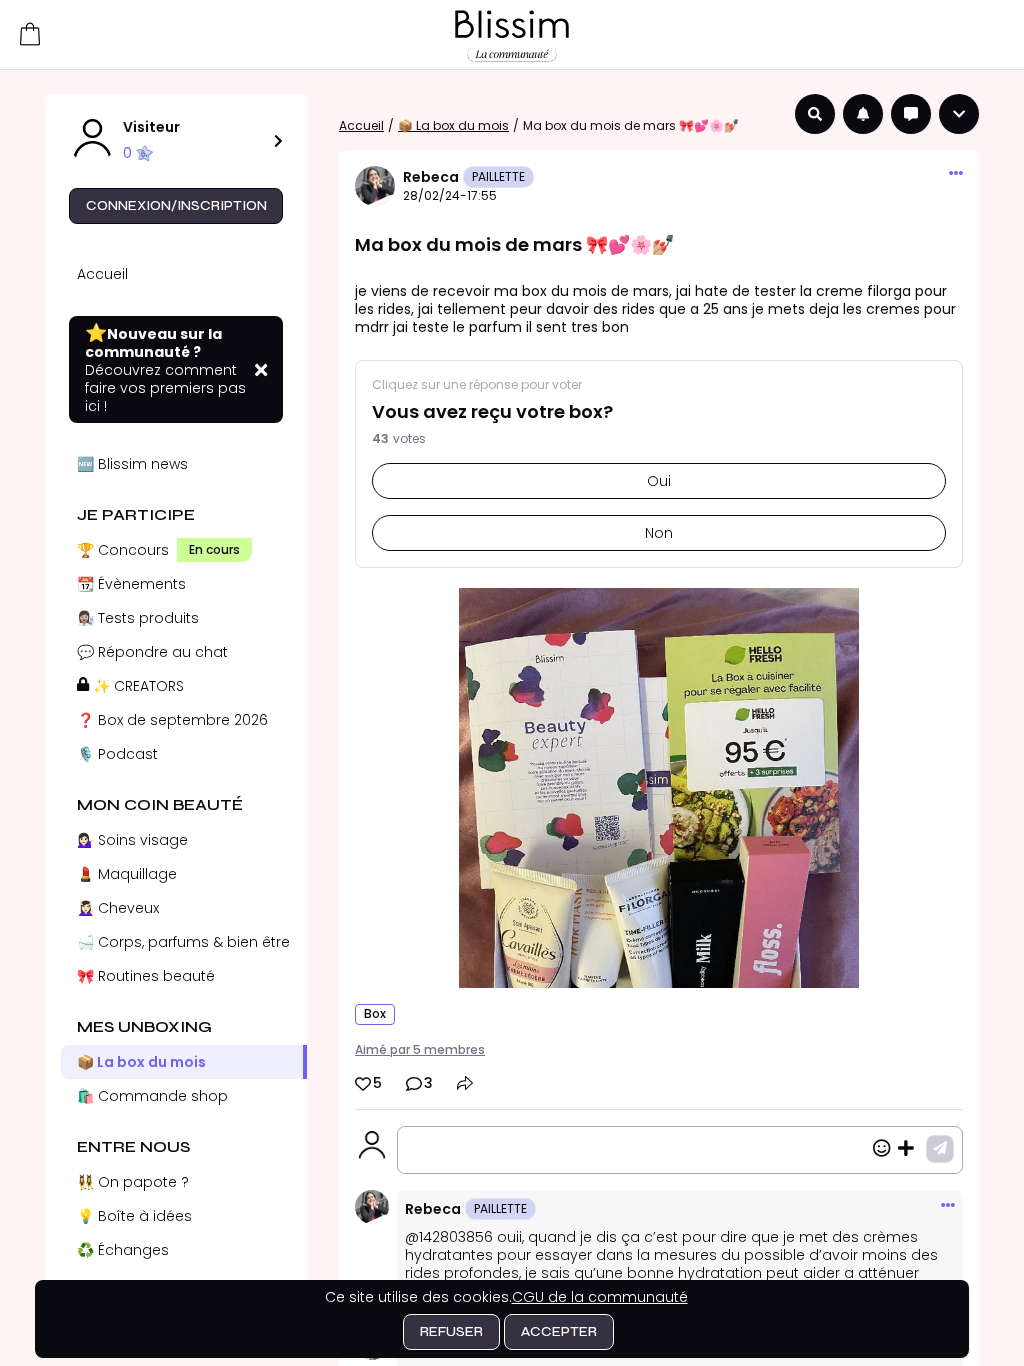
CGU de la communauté (600, 1297)
